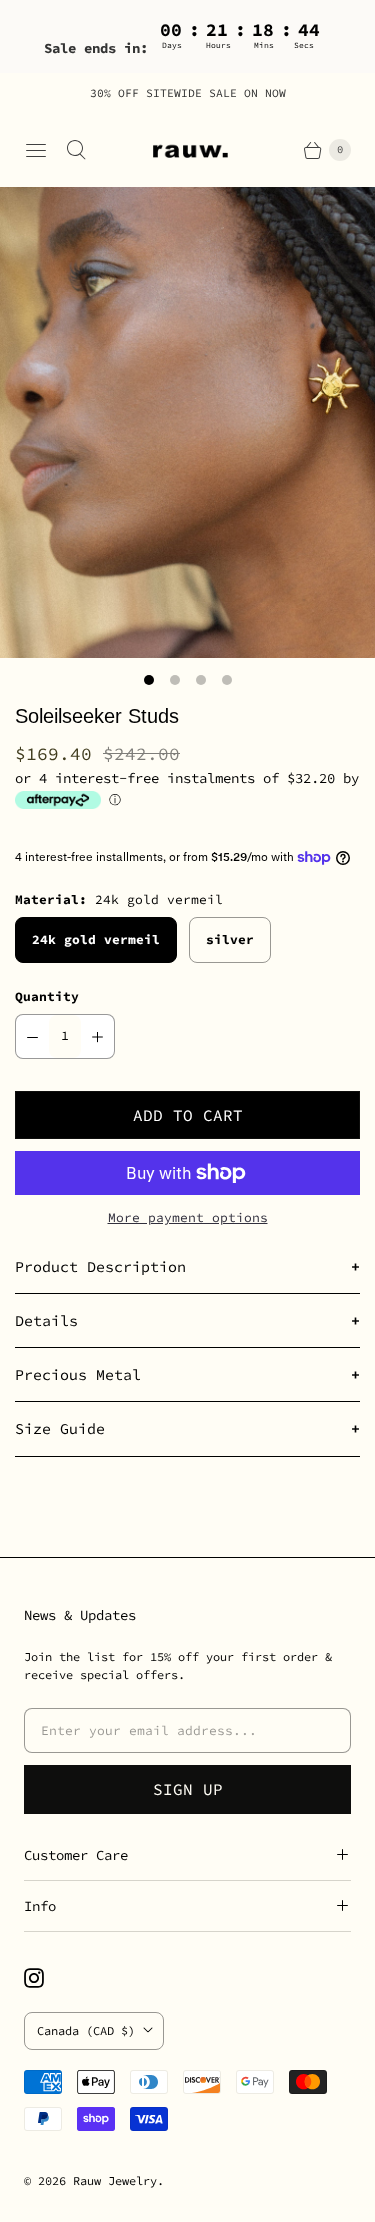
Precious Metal (78, 1374)
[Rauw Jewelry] (188, 150)
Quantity (47, 996)
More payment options (188, 1217)
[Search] (76, 150)
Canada (86, 2030)
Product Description (100, 1266)
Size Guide (60, 1428)
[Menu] (36, 150)
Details (46, 1320)
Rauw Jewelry (115, 2180)
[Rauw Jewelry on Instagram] (46, 1978)
